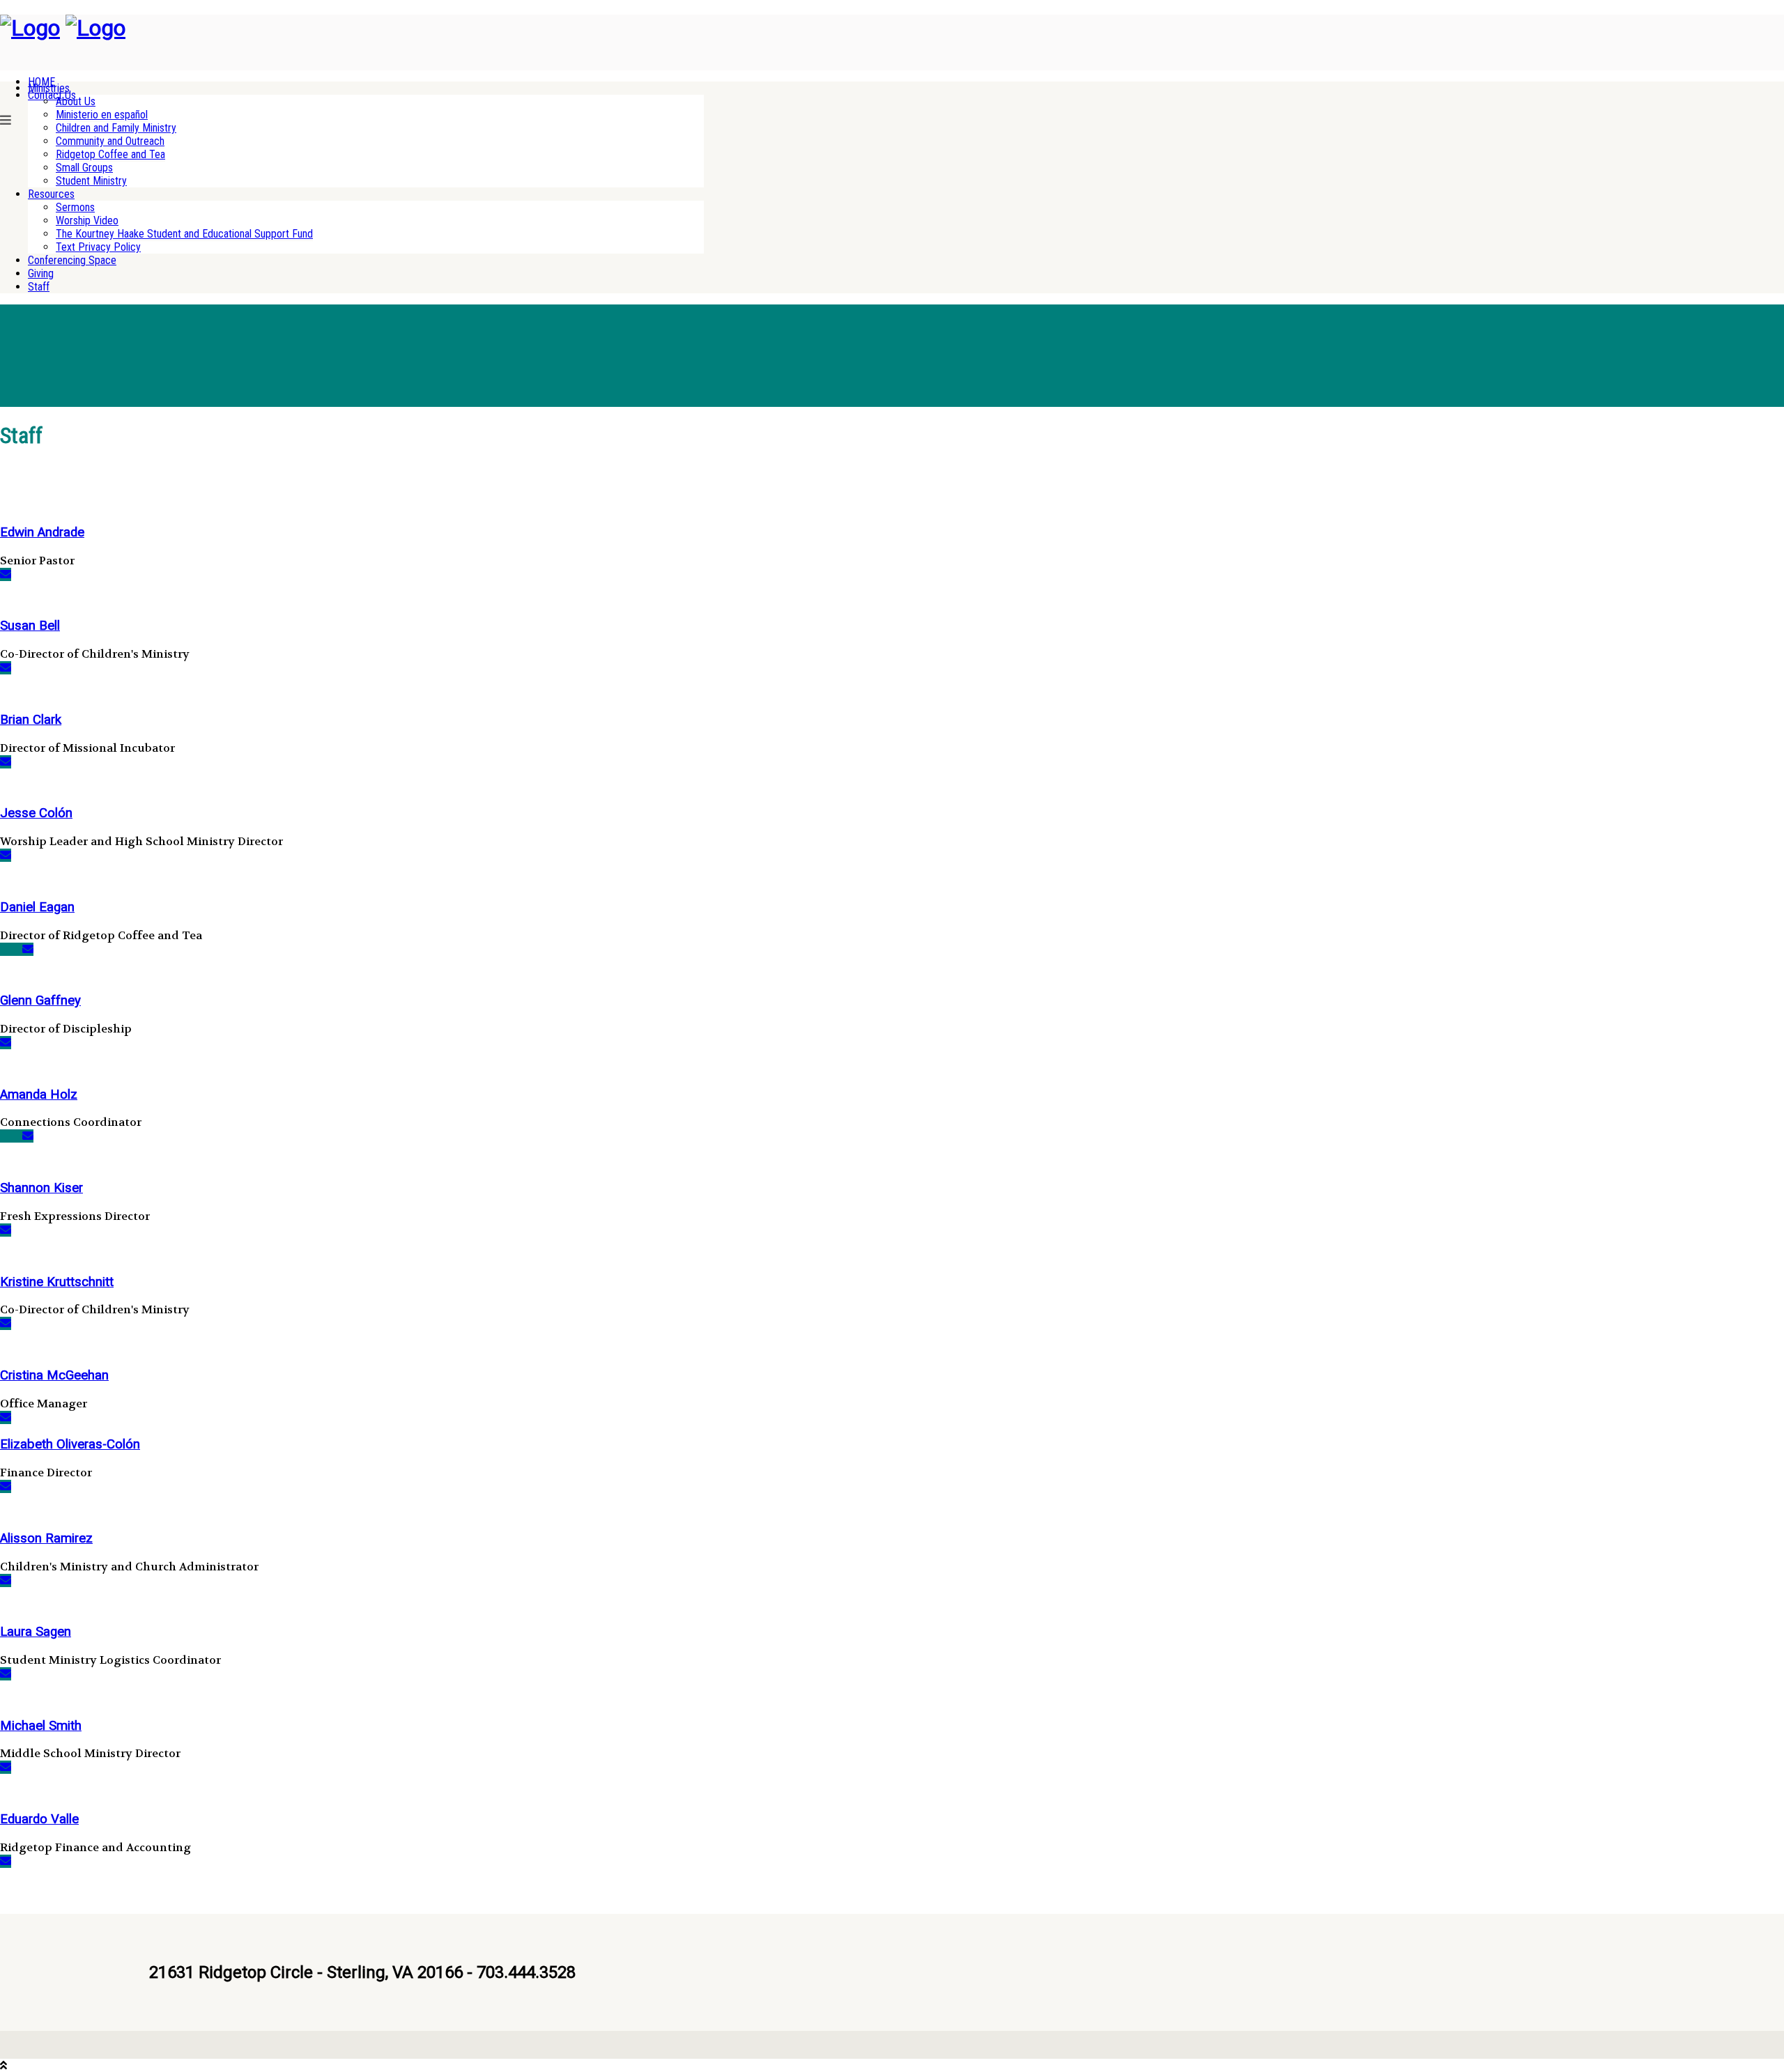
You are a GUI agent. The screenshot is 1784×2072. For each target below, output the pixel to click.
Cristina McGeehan (54, 1375)
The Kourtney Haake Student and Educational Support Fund (184, 234)
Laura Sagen (36, 1632)
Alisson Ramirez (46, 1538)
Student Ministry (91, 181)
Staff (39, 287)
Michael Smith (41, 1726)
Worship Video (87, 221)
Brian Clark (31, 720)
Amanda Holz (39, 1095)
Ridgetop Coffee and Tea (110, 154)
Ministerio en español (102, 115)
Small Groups (84, 168)
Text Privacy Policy (98, 247)
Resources (51, 194)
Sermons (75, 207)
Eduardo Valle (39, 1819)
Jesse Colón (36, 813)
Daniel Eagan (37, 907)
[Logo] (30, 28)
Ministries (49, 88)
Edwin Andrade (42, 532)
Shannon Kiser (41, 1188)
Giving (41, 273)
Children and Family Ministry (116, 128)
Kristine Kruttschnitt (57, 1282)
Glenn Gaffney (40, 1000)
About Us (76, 101)
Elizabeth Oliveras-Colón (70, 1444)
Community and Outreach (110, 141)
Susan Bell (30, 626)
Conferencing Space (72, 260)
